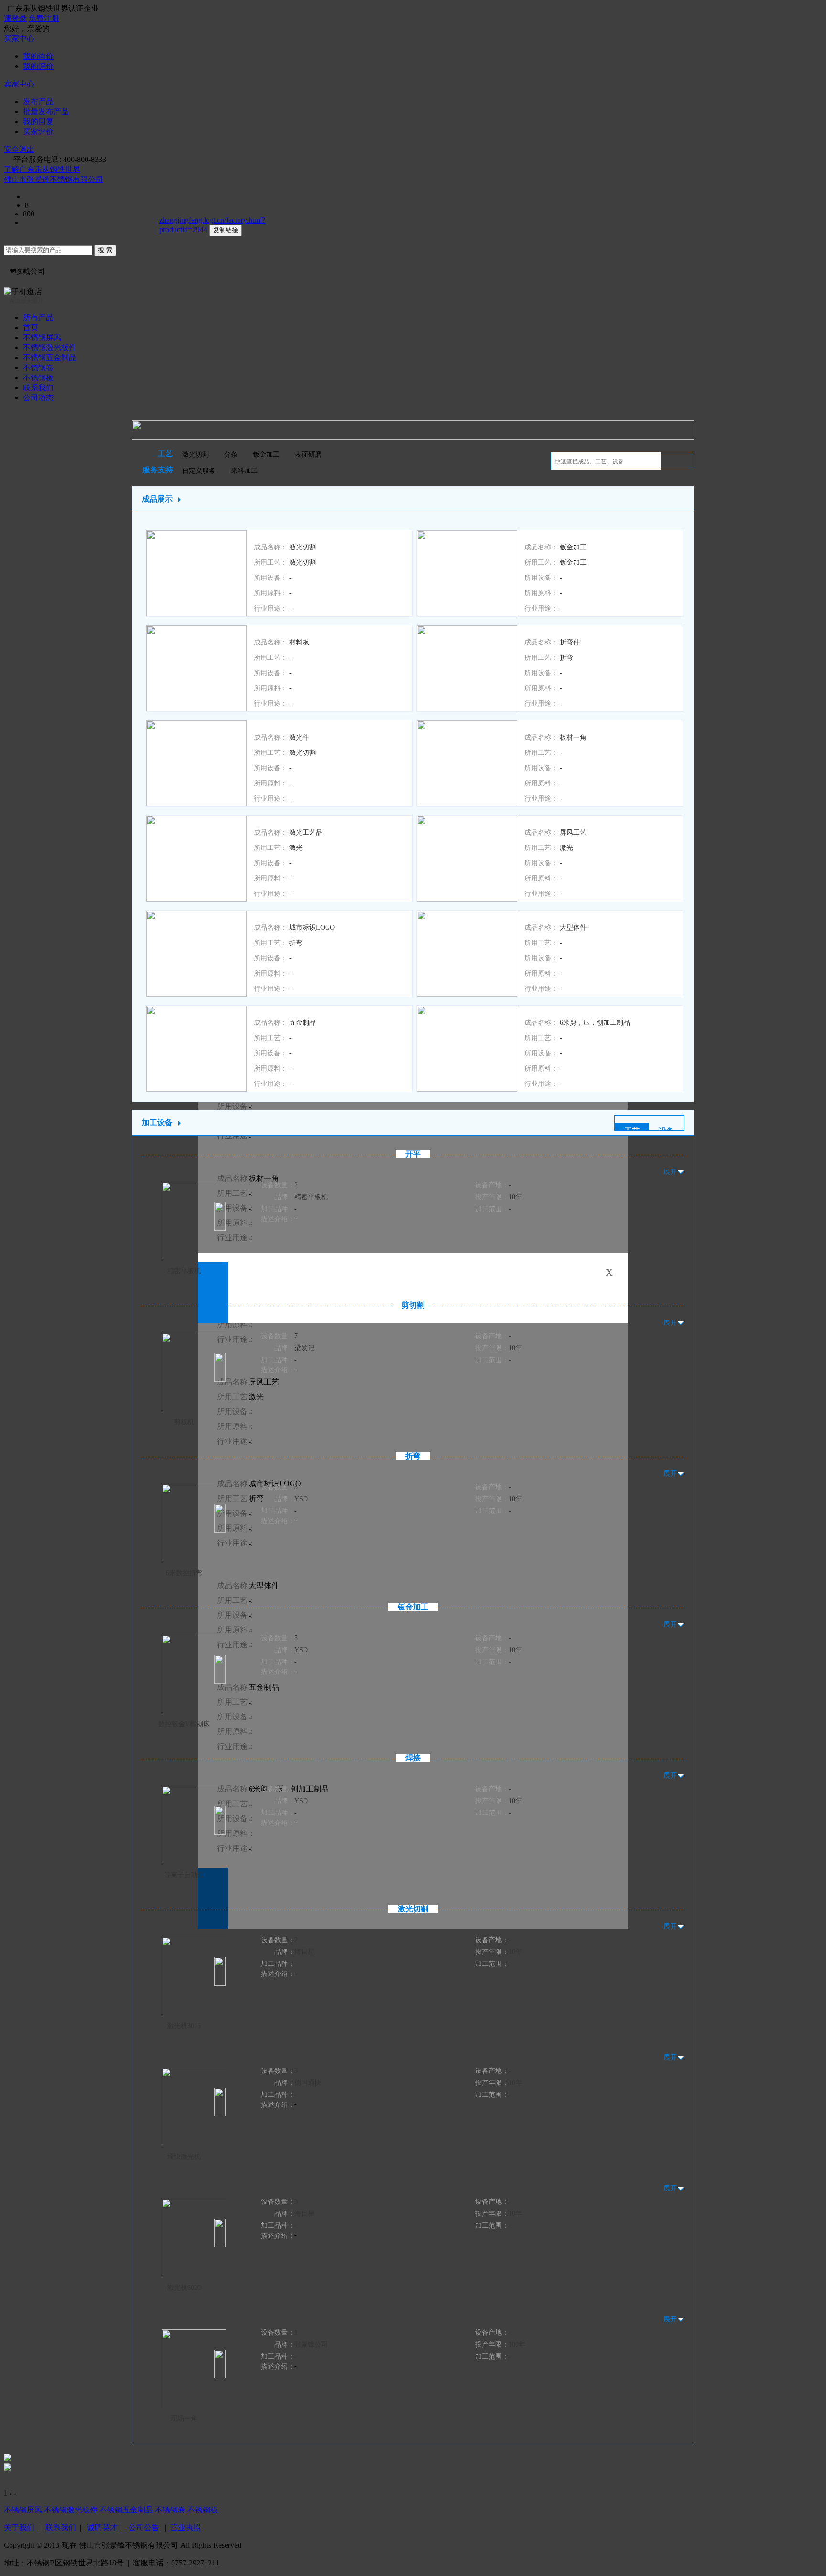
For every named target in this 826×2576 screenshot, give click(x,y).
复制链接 (226, 230)
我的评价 (38, 66)
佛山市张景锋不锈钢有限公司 (54, 179)
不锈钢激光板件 (50, 348)
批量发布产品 (46, 112)
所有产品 (38, 317)
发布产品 (38, 102)
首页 (31, 327)
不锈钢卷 (38, 368)
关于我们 (19, 2528)
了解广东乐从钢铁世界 (42, 169)
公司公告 (144, 2528)
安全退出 (19, 149)
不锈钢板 (38, 378)
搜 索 (105, 250)
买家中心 (19, 38)
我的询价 (38, 56)
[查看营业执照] (108, 179)
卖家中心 (19, 84)
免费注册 (44, 18)
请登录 (15, 18)
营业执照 (185, 2528)
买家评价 (38, 132)
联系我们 (38, 388)
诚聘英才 (102, 2528)
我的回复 (38, 122)
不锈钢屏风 (42, 338)
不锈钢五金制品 (50, 358)
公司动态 (38, 398)
